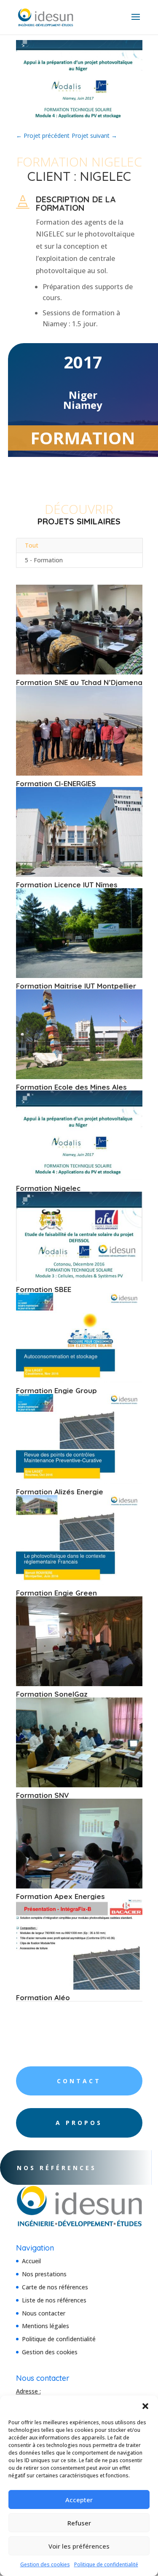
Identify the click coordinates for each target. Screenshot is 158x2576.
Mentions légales (46, 2326)
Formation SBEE (44, 1289)
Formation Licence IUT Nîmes (67, 885)
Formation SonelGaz (52, 1694)
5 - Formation (44, 560)
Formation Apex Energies (60, 1896)
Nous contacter (44, 2313)
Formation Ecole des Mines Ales (71, 1087)
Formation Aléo (43, 1997)
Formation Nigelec (48, 1188)
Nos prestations (44, 2274)
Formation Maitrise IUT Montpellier (76, 986)
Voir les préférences (79, 2546)
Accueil (31, 2261)
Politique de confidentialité (106, 2564)
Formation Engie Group (56, 1390)
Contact (79, 2081)
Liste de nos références (54, 2300)
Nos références (57, 2168)
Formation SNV (43, 1795)
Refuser (79, 2523)
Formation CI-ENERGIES (56, 783)
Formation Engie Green (56, 1593)
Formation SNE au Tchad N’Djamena (79, 682)
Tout (32, 545)
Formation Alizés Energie (60, 1492)
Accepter (79, 2500)
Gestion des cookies (45, 2564)
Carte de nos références (55, 2287)
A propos (79, 2123)
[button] (145, 2406)
